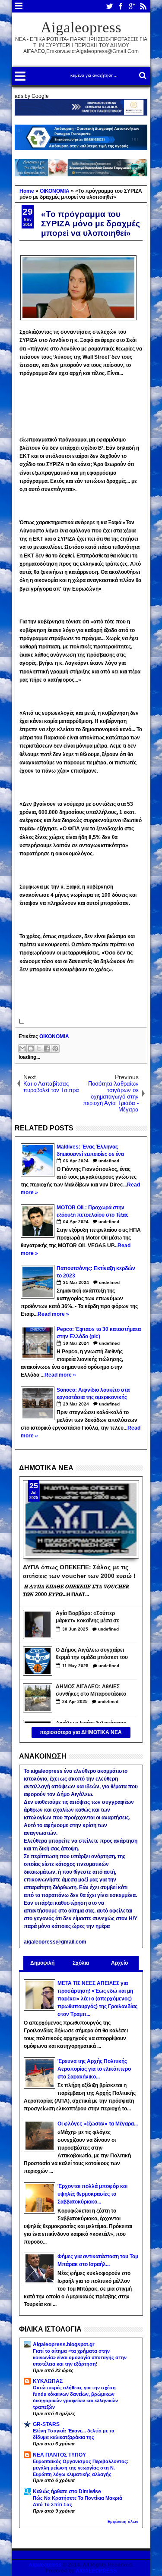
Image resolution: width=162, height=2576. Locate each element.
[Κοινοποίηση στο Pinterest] (55, 1049)
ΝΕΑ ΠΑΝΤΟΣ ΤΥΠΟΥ (59, 2455)
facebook (121, 6)
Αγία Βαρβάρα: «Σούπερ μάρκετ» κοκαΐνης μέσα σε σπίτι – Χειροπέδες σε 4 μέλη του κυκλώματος (91, 1618)
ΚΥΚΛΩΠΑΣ (48, 2381)
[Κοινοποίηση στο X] (39, 1049)
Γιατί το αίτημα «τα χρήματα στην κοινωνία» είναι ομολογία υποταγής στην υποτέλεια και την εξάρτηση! (80, 2357)
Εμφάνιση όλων (123, 2522)
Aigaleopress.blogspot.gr (64, 2344)
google (132, 6)
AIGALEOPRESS (96, 2571)
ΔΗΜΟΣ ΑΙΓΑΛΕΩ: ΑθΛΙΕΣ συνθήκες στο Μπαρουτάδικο (91, 1690)
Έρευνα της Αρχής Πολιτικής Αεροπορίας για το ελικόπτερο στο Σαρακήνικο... (94, 2069)
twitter (109, 6)
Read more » (53, 1314)
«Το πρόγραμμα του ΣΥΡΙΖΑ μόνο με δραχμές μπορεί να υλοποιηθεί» (91, 224)
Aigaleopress (81, 27)
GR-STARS (46, 2424)
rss (143, 6)
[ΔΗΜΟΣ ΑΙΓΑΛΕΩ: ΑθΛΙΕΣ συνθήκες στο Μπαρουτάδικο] (38, 1698)
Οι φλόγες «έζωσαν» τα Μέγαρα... (98, 2124)
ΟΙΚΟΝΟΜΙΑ (54, 1036)
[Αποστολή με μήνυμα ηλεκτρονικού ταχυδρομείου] (22, 1049)
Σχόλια (81, 1963)
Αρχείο (119, 1963)
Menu (19, 6)
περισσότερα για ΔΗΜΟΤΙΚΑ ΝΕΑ (81, 1732)
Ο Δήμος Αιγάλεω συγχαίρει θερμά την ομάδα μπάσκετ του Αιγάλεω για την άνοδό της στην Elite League (92, 1654)
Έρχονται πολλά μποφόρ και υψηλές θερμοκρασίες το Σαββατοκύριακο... (92, 2194)
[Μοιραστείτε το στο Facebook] (47, 1049)
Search (142, 76)
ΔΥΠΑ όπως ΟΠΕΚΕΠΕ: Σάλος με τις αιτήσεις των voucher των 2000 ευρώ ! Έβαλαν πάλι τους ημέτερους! (79, 1571)
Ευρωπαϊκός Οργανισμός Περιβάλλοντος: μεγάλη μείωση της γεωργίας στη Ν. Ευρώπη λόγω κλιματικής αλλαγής (81, 2468)
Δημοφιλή (42, 1963)
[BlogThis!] (31, 1049)
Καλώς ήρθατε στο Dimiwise (67, 2491)
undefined (109, 1161)
